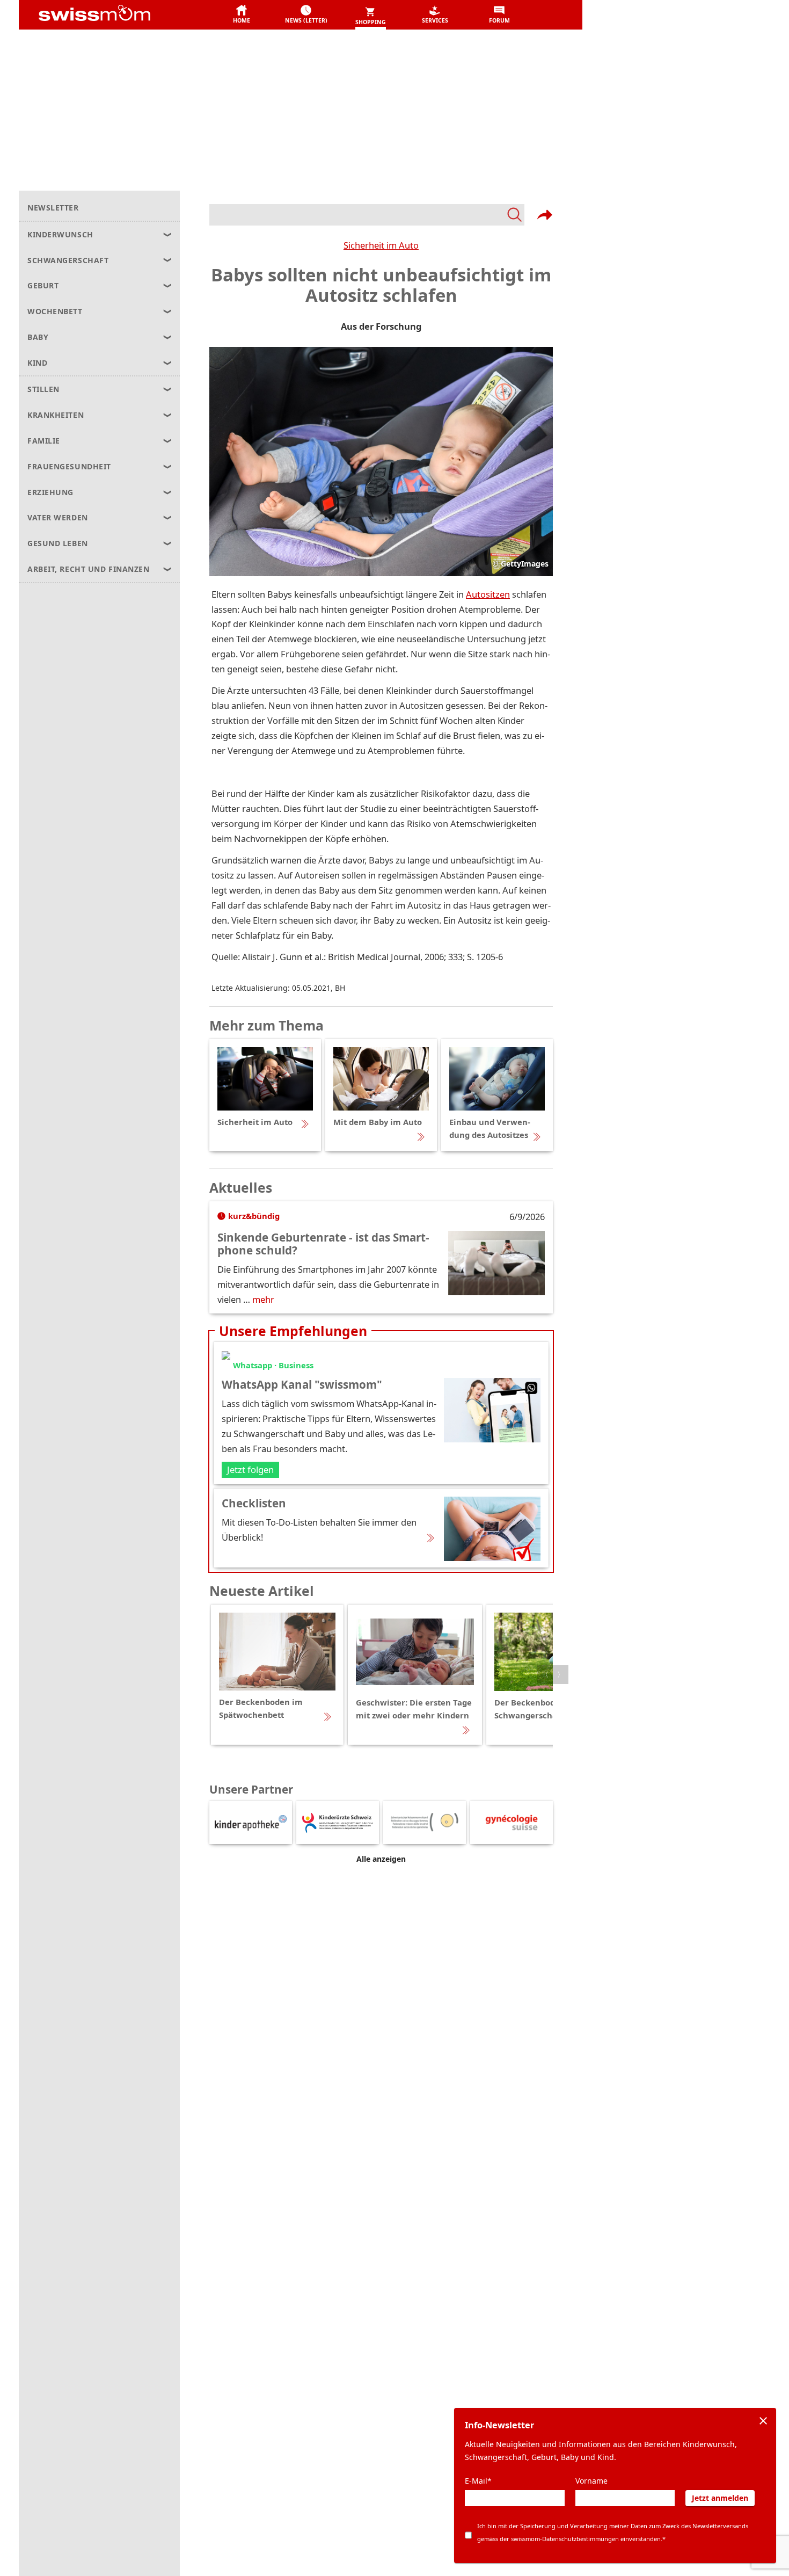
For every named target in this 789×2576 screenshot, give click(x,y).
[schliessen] (763, 2421)
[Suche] (367, 215)
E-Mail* (478, 2481)
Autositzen (488, 594)
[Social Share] (545, 215)
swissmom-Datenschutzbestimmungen (565, 2539)
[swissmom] (118, 15)
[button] (242, 15)
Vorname (591, 2481)
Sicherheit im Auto (381, 245)
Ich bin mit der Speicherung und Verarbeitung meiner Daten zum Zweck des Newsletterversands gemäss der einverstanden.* (613, 2532)
